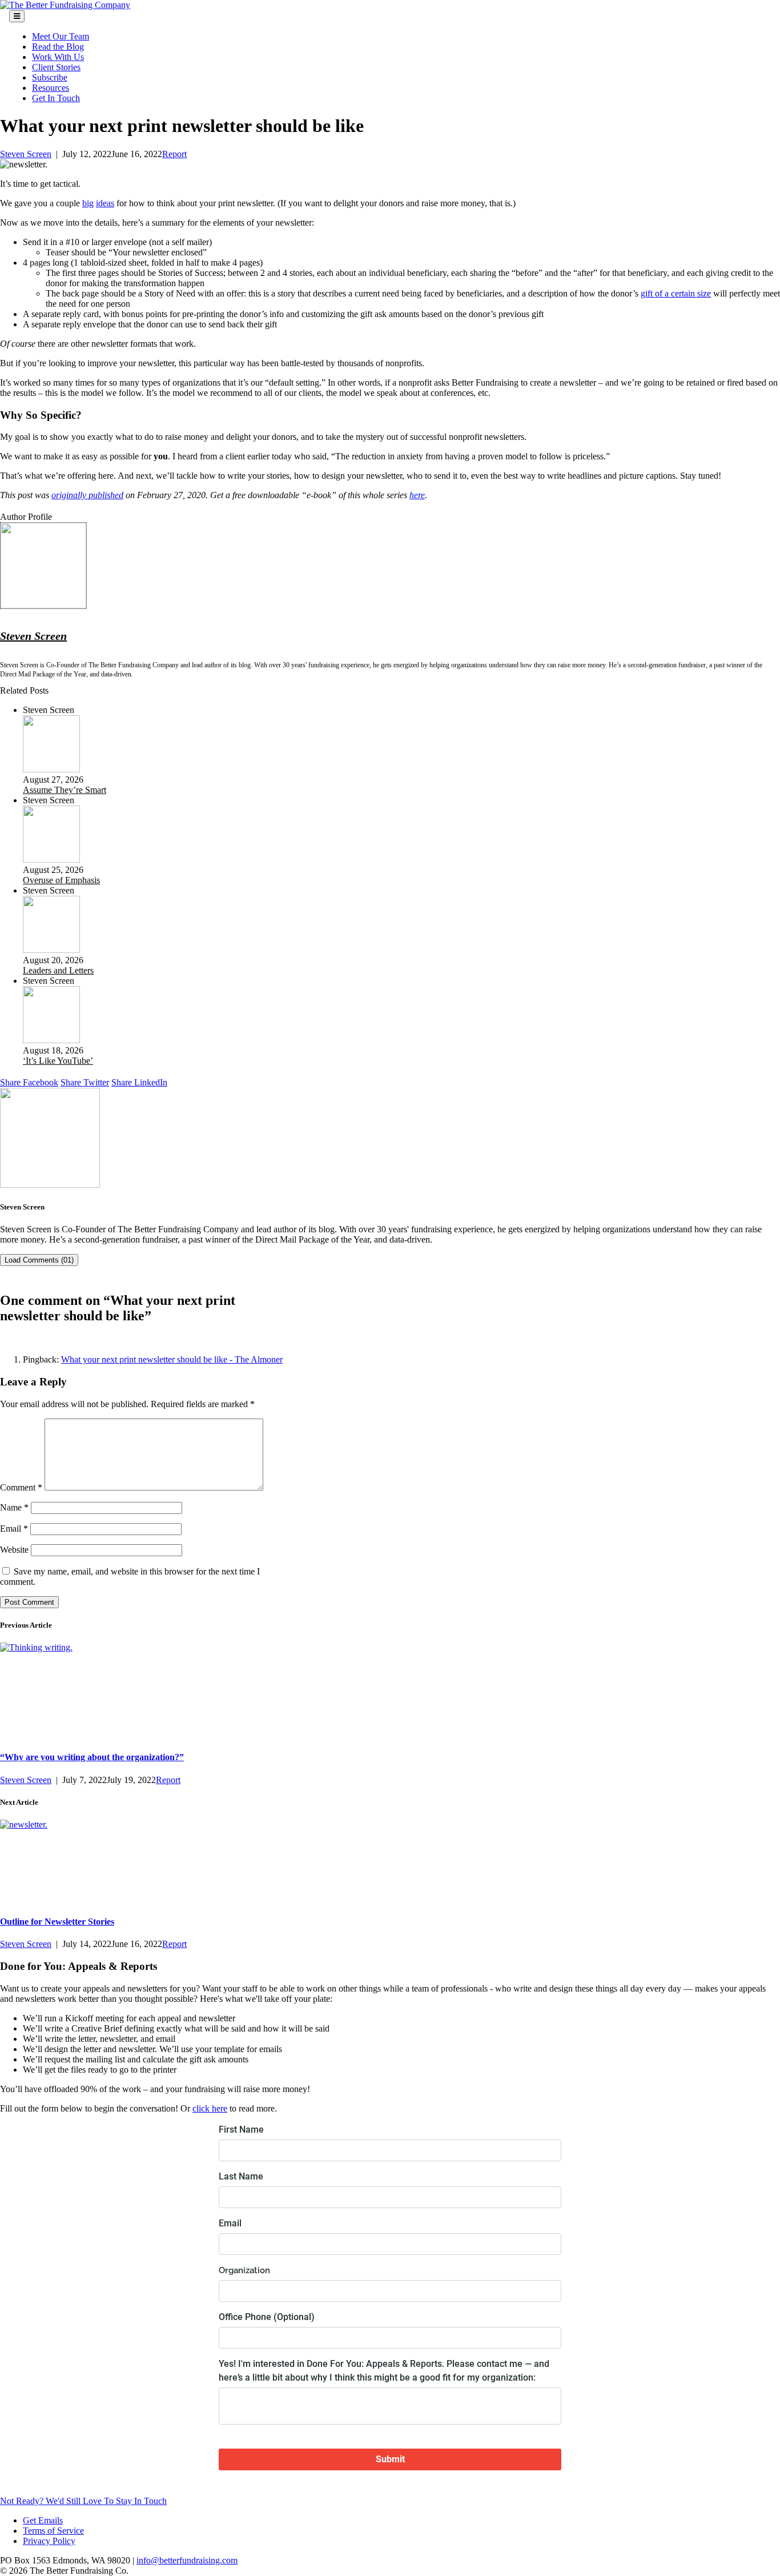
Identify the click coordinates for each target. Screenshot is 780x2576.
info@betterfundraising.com (187, 2560)
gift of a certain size (676, 293)
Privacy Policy (49, 2541)
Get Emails (43, 2520)
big (88, 203)
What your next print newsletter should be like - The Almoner (172, 1359)
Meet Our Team (61, 36)
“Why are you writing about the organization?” (92, 1757)
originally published (87, 495)
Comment (21, 1487)
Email (14, 1529)
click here (210, 2108)
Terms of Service (53, 2531)
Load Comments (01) (39, 1260)
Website (14, 1550)
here (417, 495)
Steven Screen (26, 154)
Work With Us (58, 57)
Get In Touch (56, 98)
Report (174, 154)
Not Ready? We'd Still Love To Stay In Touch (83, 2501)
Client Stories (56, 67)
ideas (105, 203)
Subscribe (50, 77)
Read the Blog (58, 47)
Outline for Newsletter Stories (57, 1922)
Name (14, 1507)
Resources (51, 88)
